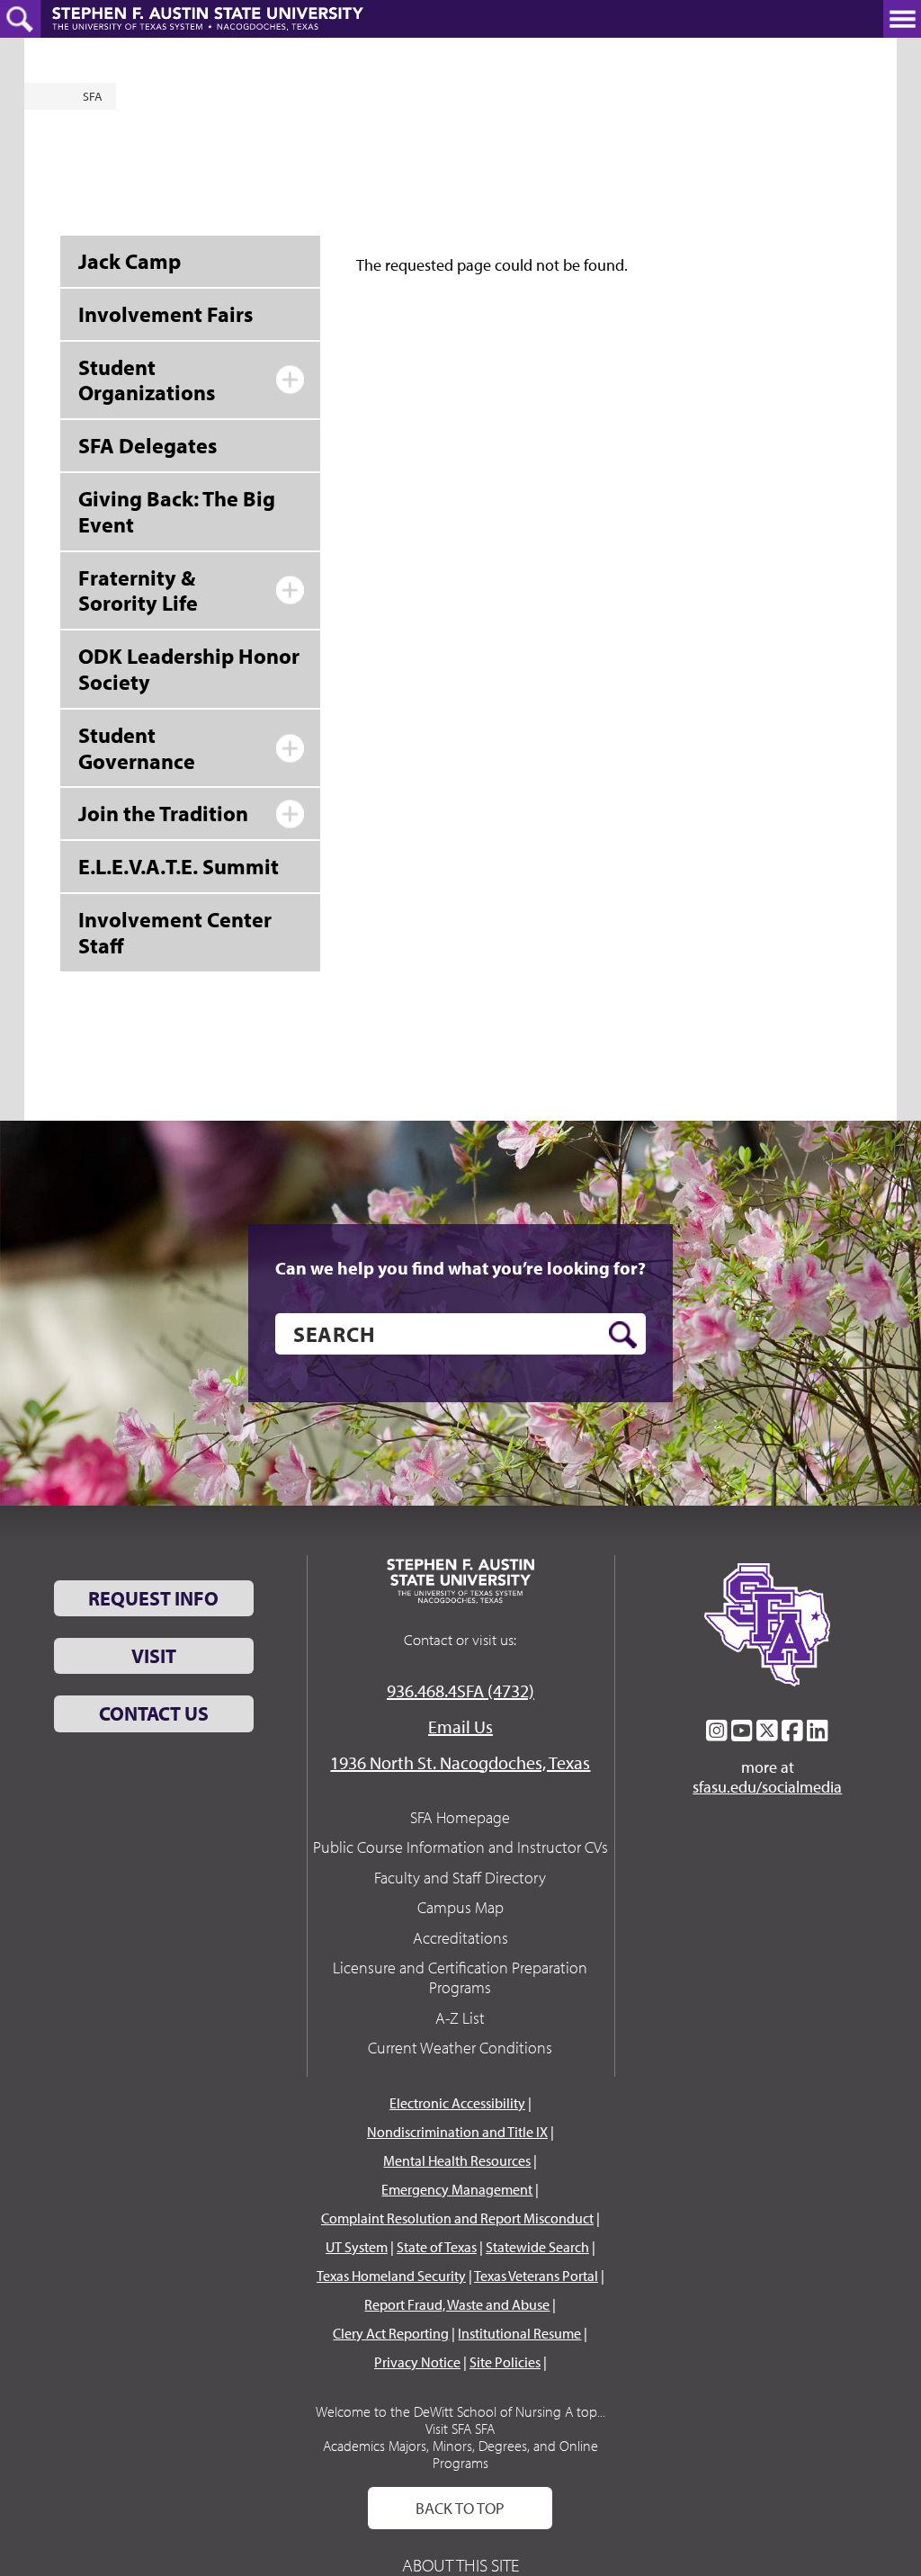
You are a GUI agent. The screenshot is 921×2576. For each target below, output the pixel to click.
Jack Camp (130, 261)
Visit (154, 1656)
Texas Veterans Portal (536, 2276)
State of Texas (437, 2247)
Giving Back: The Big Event (177, 511)
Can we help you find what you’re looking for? (460, 1268)
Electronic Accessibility (457, 2103)
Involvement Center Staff (175, 932)
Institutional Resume (519, 2333)
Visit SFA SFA (460, 2428)
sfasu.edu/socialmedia (767, 1787)
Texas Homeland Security (391, 2276)
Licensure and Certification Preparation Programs (460, 1977)
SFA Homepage (460, 1817)
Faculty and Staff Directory (460, 1878)
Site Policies (505, 2362)
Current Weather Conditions (460, 2048)
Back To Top (460, 2508)
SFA (93, 96)
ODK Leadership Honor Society (189, 669)
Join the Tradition (163, 813)
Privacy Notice (417, 2362)
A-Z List (460, 2018)
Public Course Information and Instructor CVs (460, 1847)
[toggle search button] (20, 19)
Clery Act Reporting (391, 2333)
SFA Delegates (148, 445)
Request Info (153, 1598)
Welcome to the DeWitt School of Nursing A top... (460, 2411)
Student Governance (137, 748)
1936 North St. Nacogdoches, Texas (460, 1762)
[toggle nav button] (902, 19)
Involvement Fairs (165, 314)
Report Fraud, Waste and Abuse (457, 2304)
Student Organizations (147, 380)
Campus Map (460, 1907)
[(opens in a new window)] (717, 1731)
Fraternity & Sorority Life (138, 590)
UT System (357, 2247)
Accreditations (460, 1938)
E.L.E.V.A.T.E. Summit (179, 866)
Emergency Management (457, 2189)
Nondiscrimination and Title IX (457, 2132)
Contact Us (154, 1713)
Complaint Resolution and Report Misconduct (457, 2218)
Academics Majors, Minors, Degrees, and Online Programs (460, 2454)
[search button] (623, 1335)
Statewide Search (537, 2247)
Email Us (460, 1726)
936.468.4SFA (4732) (460, 1690)
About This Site (460, 2565)
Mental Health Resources (457, 2160)
